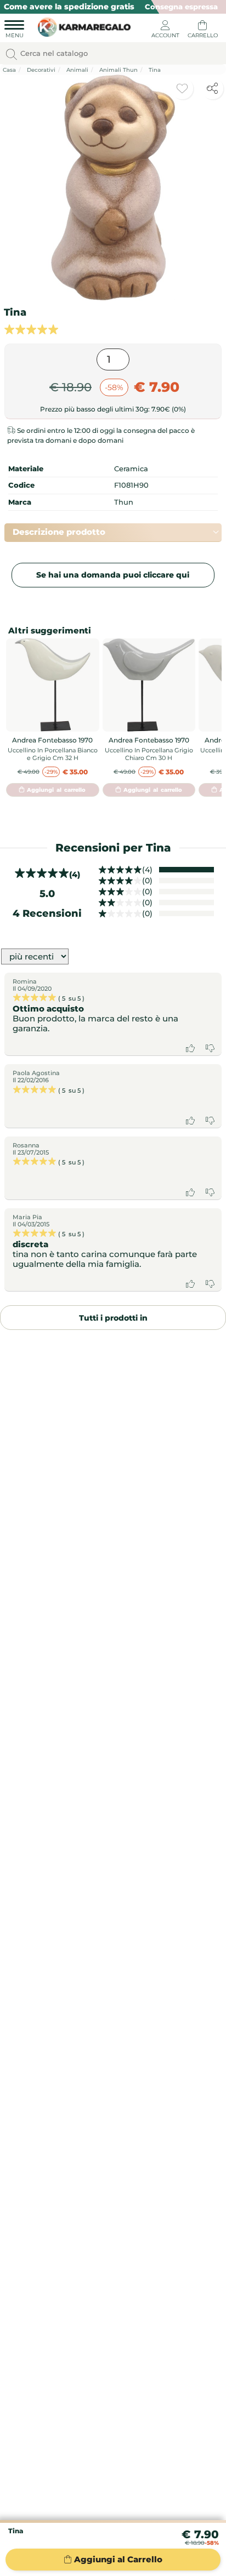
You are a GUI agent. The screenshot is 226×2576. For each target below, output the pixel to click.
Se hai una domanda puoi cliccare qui (113, 575)
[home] (81, 26)
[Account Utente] (165, 31)
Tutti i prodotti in (113, 1318)
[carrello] (202, 31)
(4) (147, 870)
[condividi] (212, 88)
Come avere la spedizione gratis (69, 7)
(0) (147, 881)
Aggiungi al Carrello (118, 2559)
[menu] (14, 31)
